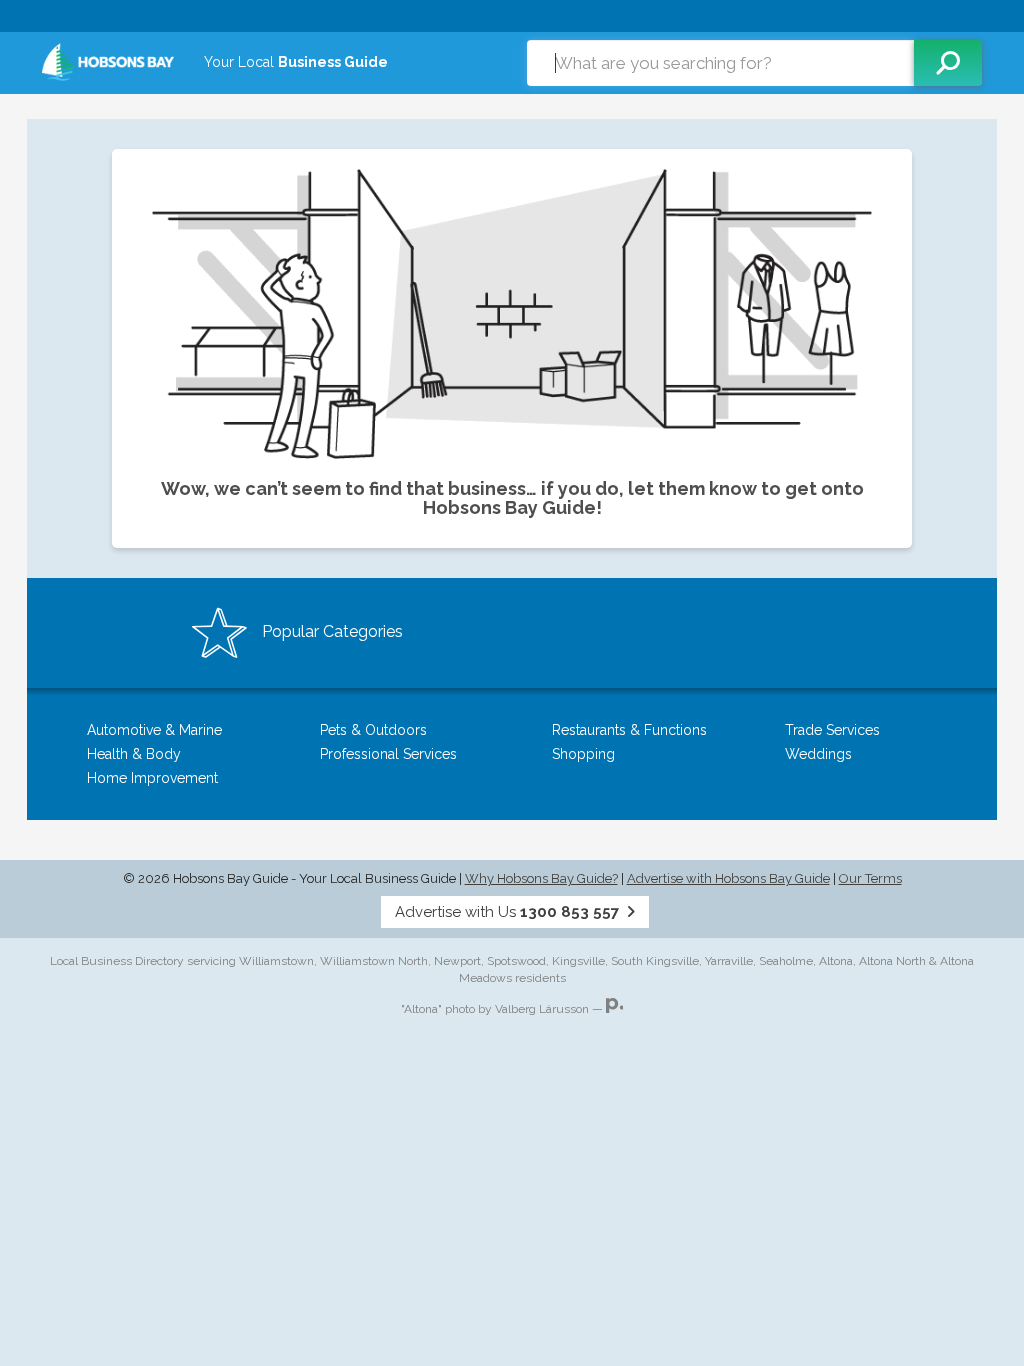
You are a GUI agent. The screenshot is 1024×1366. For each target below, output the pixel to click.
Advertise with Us (507, 912)
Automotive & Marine (154, 730)
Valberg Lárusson (542, 1009)
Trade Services (832, 730)
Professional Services (388, 754)
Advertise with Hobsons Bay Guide (728, 878)
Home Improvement (152, 778)
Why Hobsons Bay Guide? (541, 878)
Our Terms (870, 878)
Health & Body (134, 754)
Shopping (583, 754)
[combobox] (720, 63)
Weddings (818, 754)
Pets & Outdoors (373, 730)
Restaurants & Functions (629, 730)
